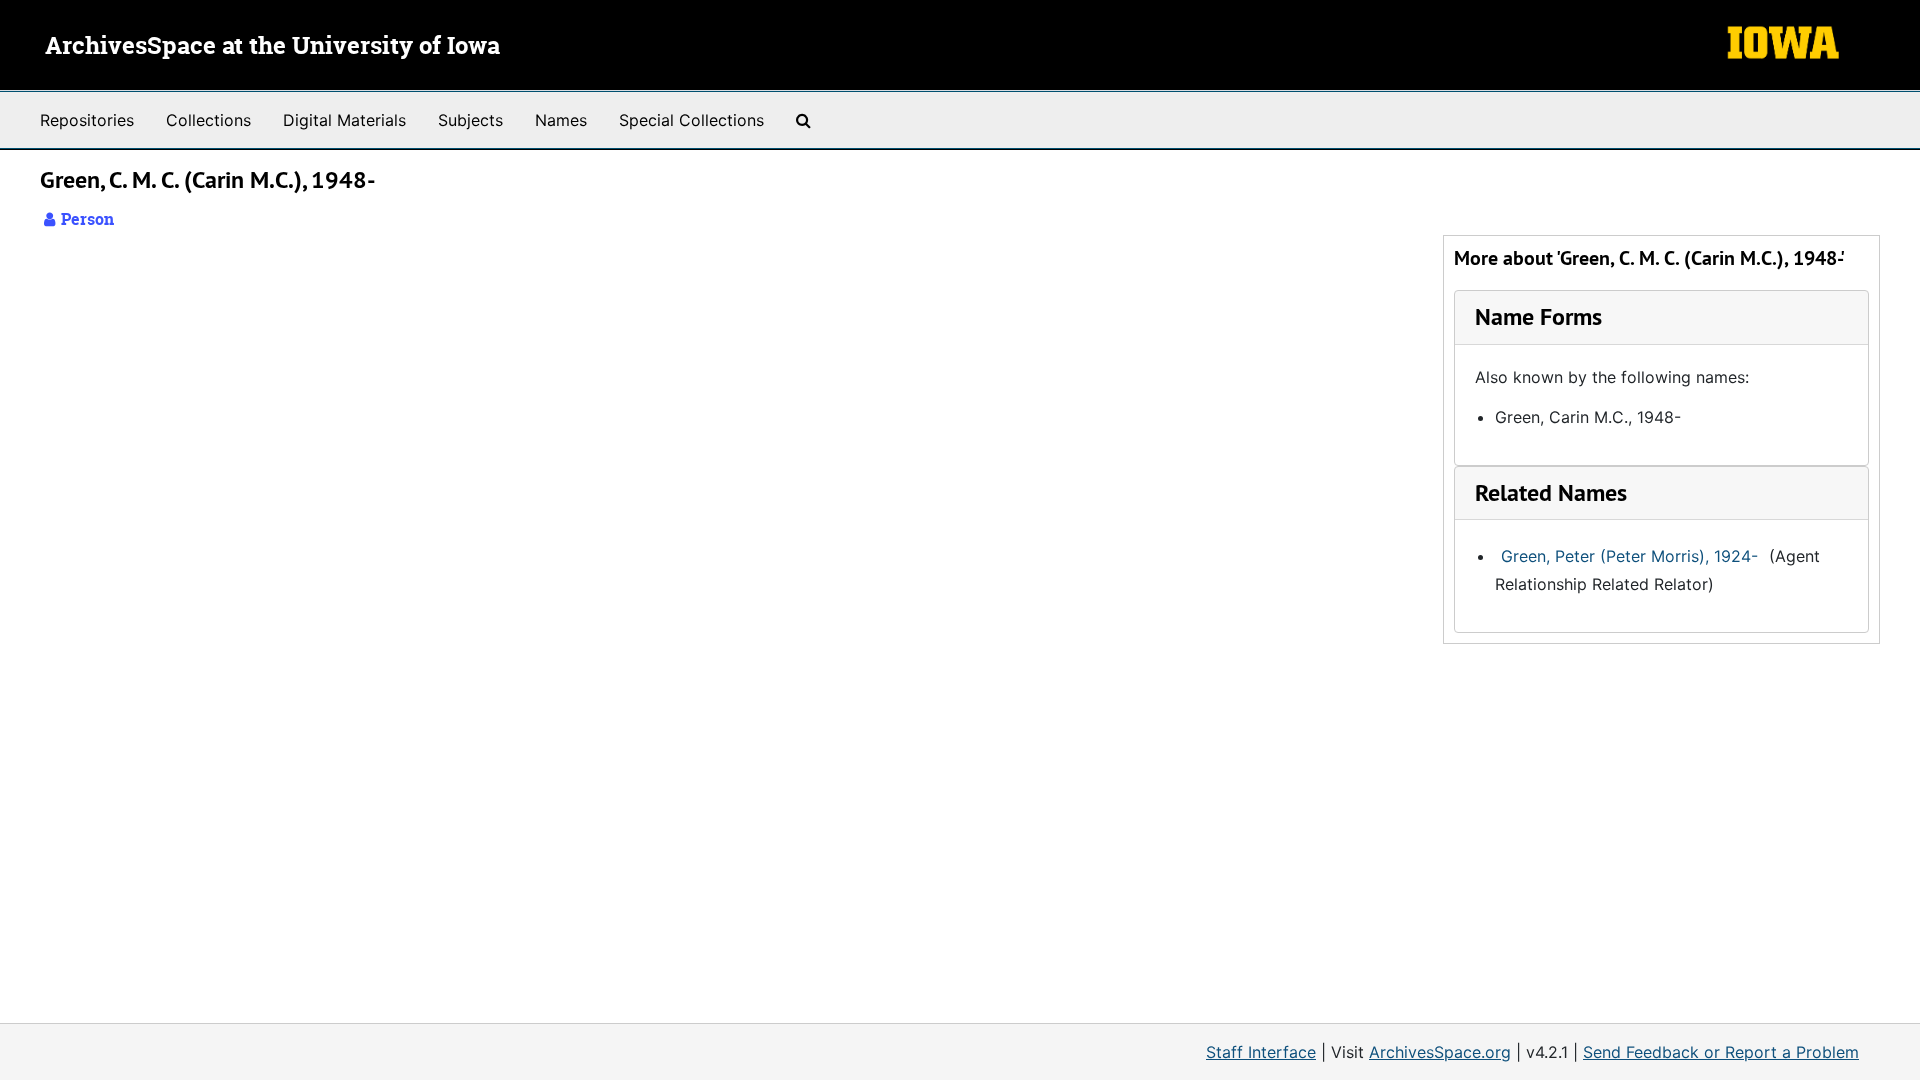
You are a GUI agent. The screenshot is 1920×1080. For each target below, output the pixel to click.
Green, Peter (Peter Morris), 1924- (1629, 556)
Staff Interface (1261, 1052)
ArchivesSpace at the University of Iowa (272, 47)
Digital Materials (344, 120)
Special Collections (691, 120)
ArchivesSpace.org (1440, 1052)
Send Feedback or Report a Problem (1721, 1052)
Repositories (87, 120)
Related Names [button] (1551, 492)
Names (561, 120)
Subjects (470, 120)
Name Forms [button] (1538, 316)
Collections (208, 120)
